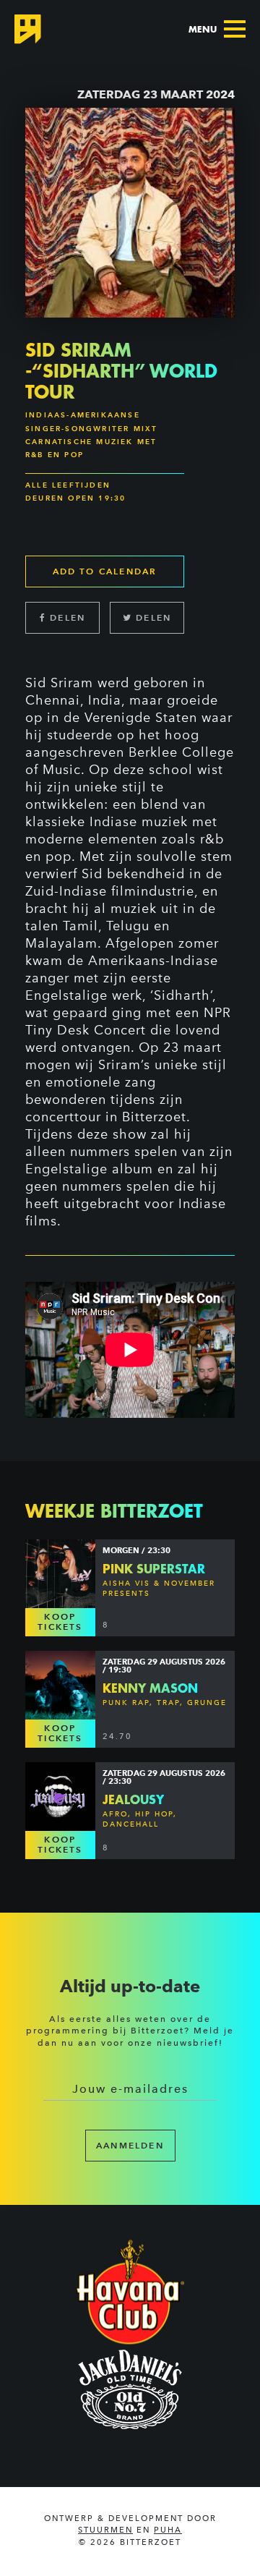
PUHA (168, 2530)
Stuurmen (105, 2530)
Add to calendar (105, 571)
